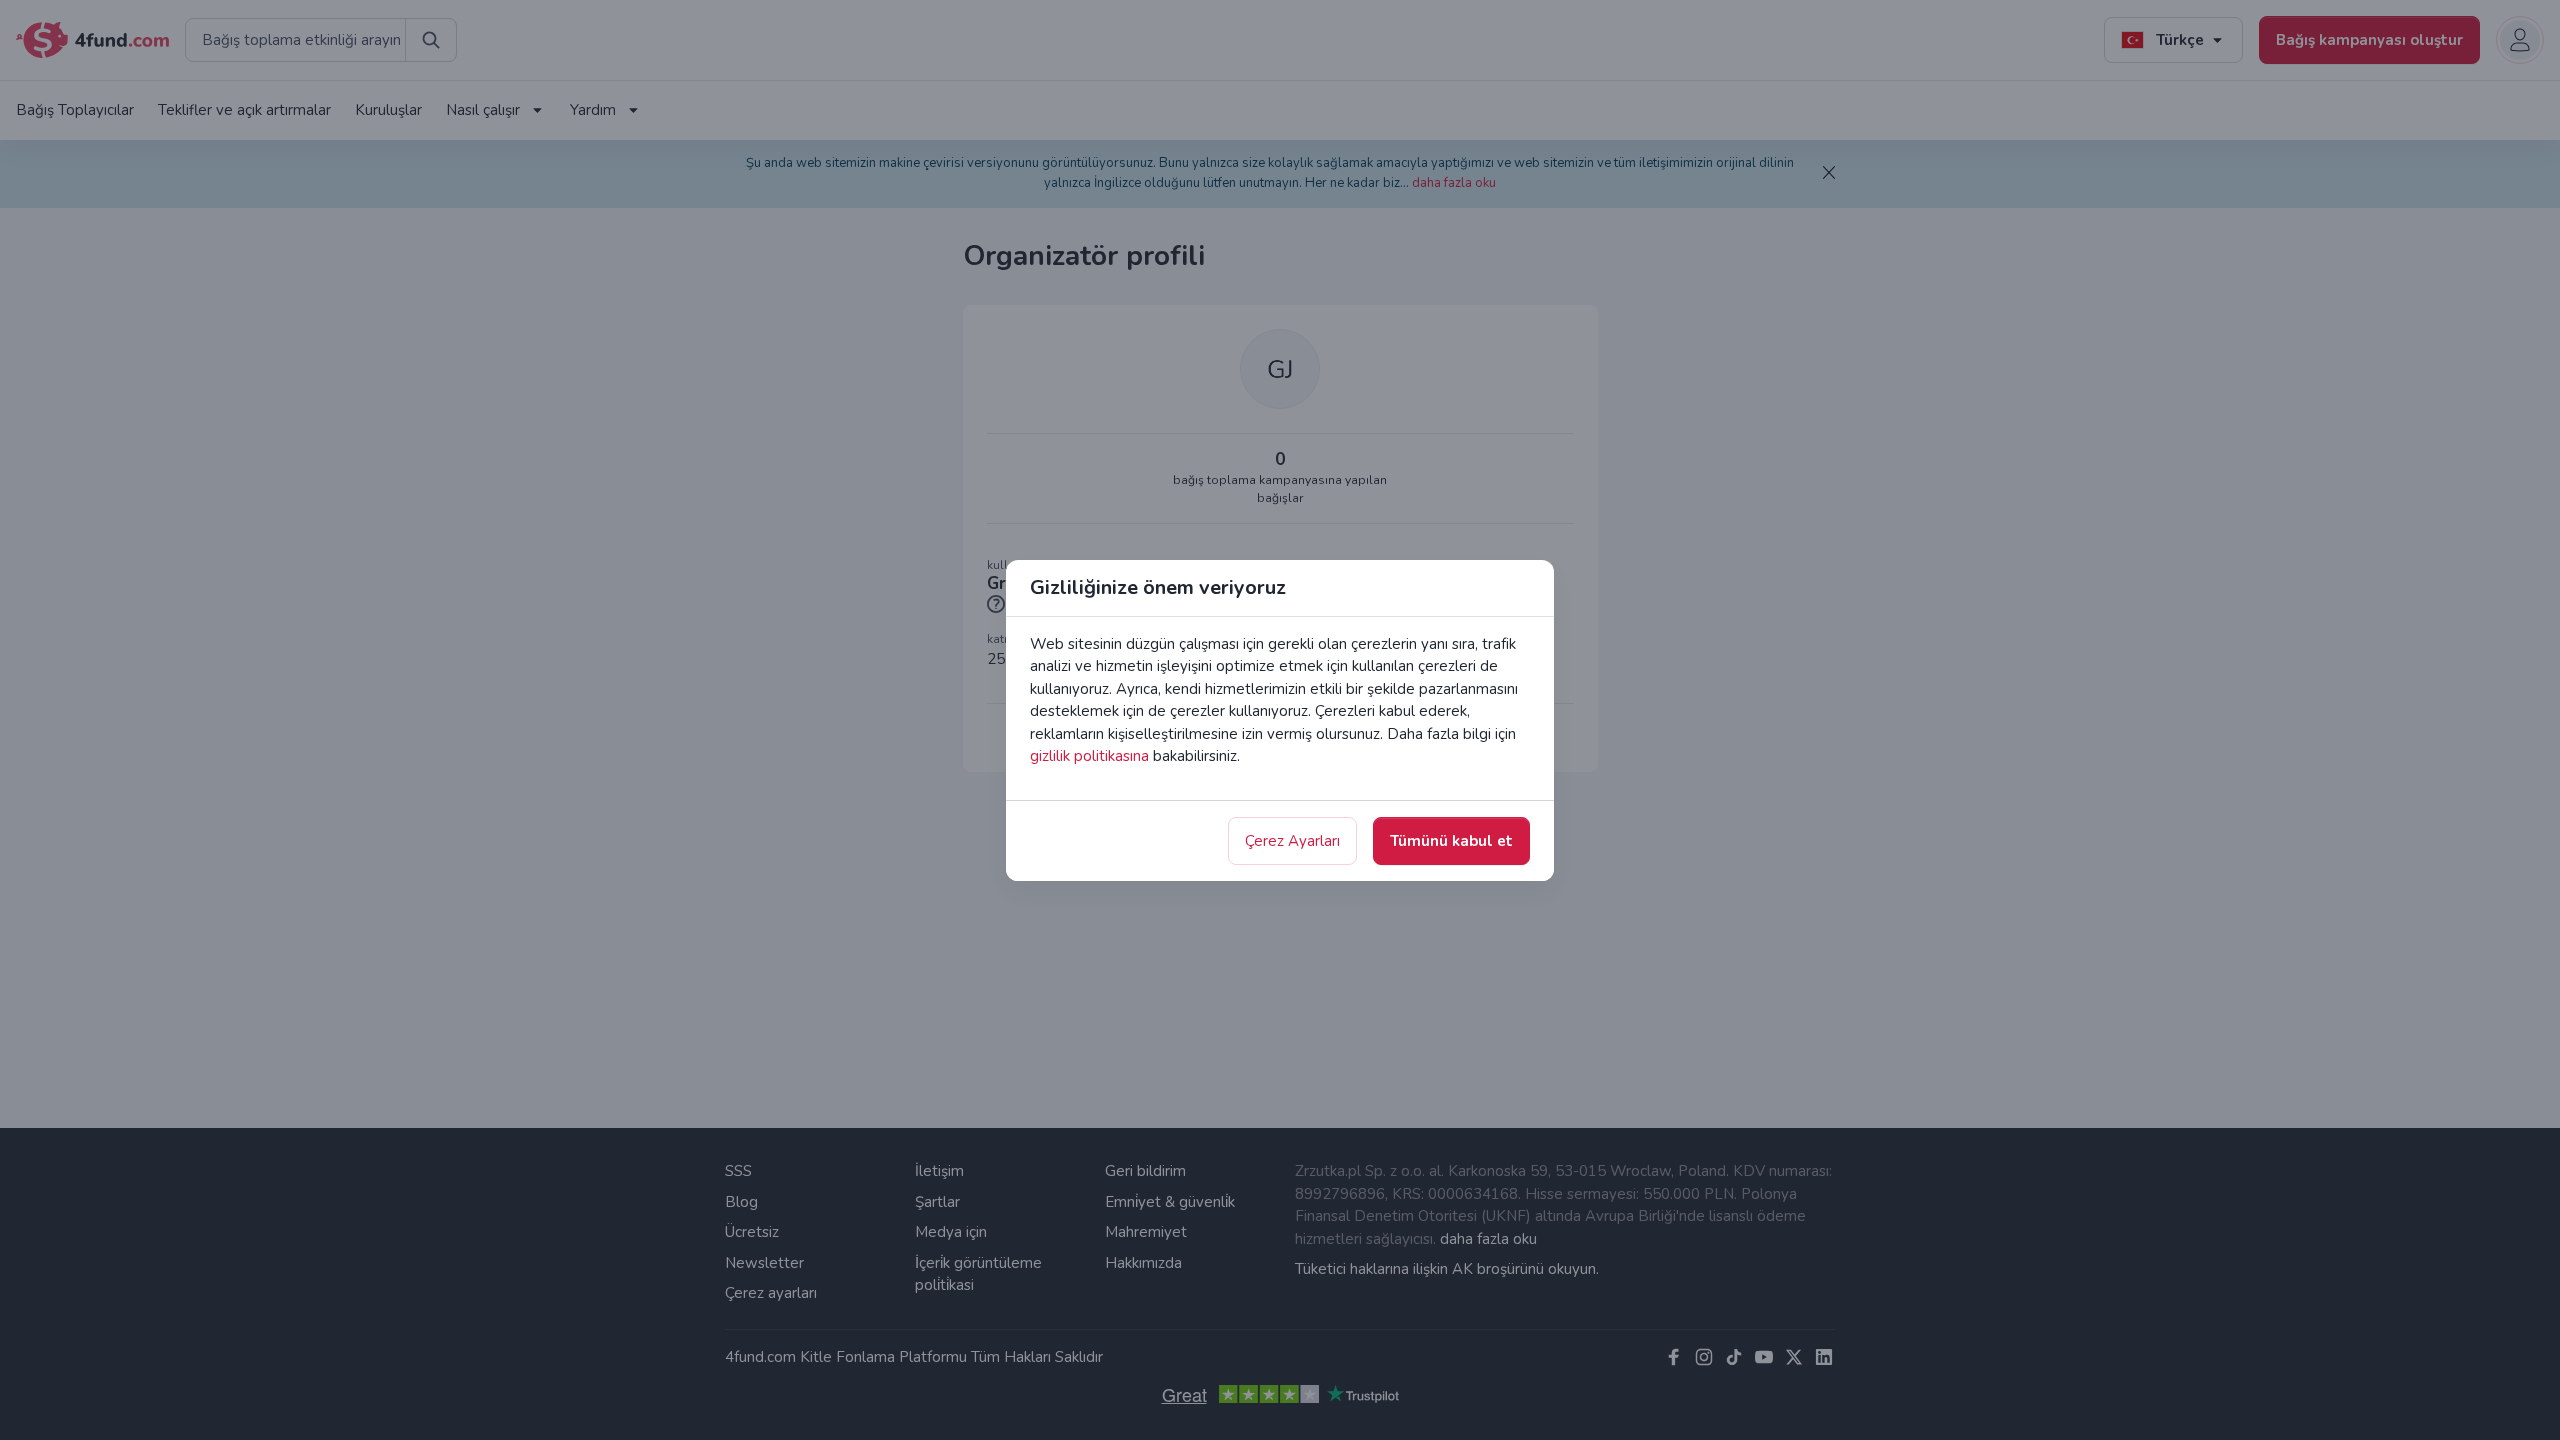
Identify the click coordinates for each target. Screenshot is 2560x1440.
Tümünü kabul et (1451, 841)
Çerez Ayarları (1292, 841)
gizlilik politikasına (1089, 756)
